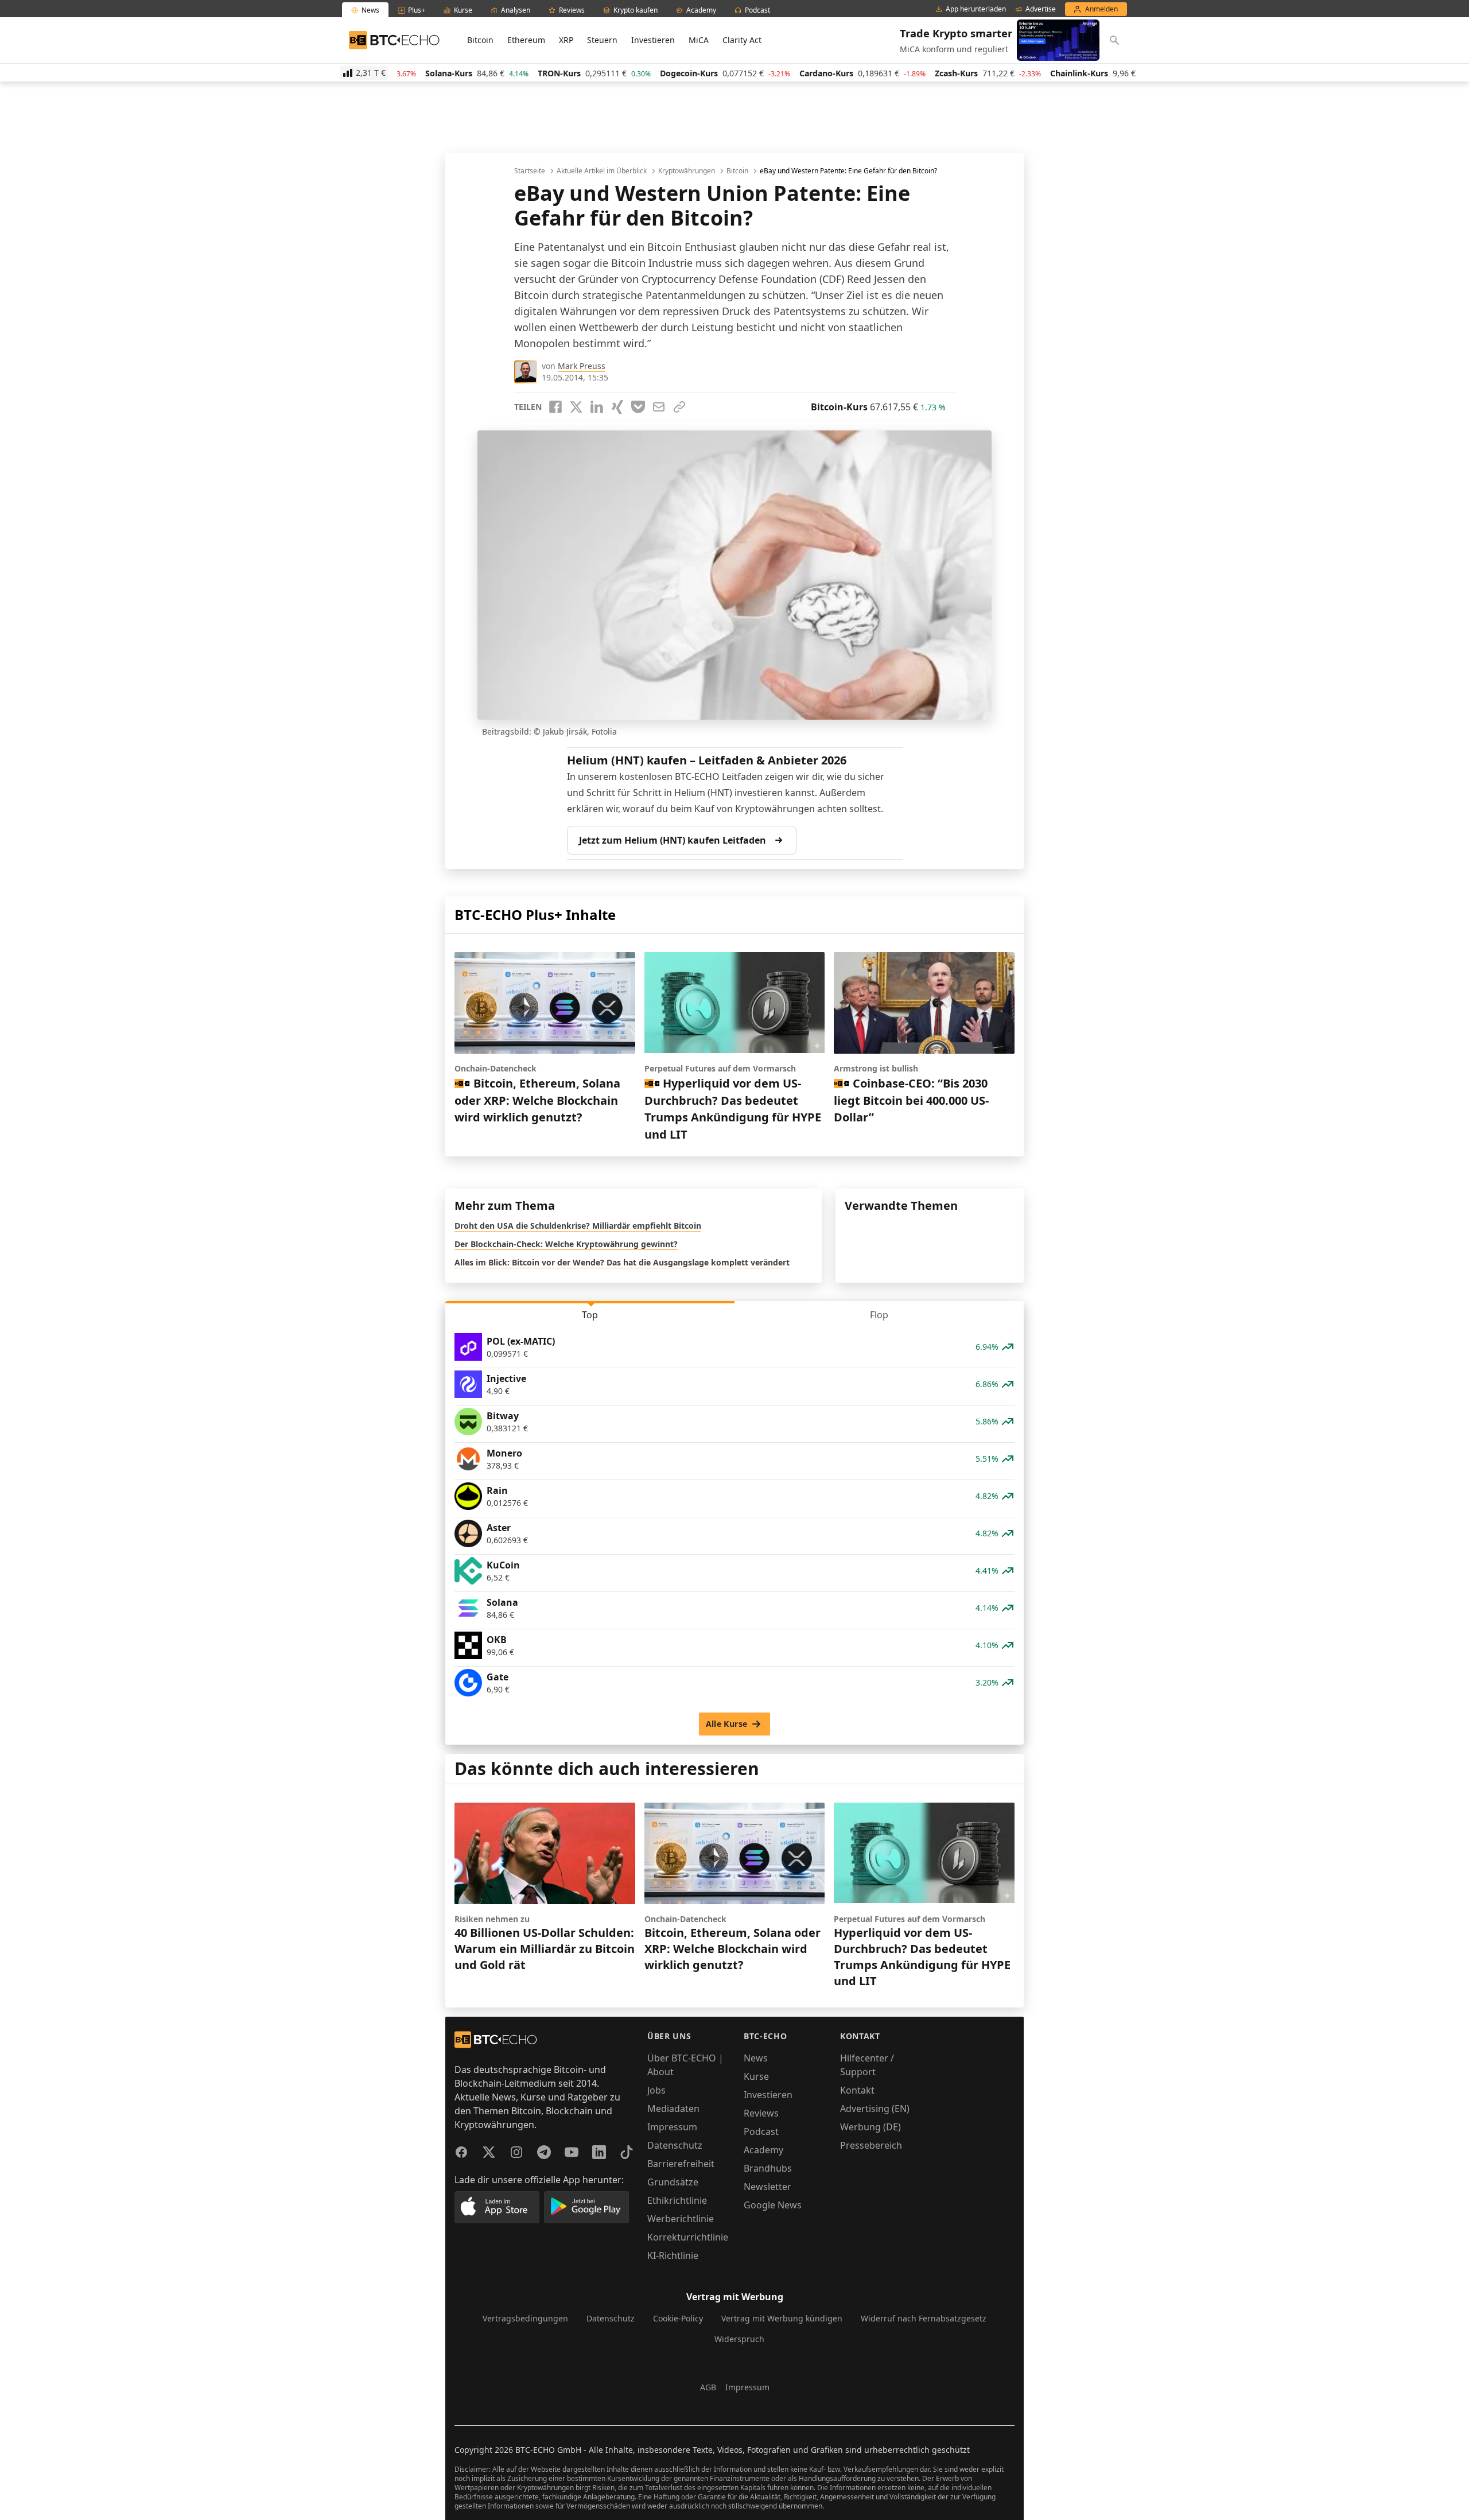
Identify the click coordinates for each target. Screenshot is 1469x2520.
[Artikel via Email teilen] (659, 407)
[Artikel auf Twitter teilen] (576, 407)
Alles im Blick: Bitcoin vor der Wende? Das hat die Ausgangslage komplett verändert (622, 1262)
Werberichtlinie (681, 2219)
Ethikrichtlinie (677, 2200)
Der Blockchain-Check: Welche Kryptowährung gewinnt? (566, 1244)
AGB (708, 2387)
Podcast (761, 2131)
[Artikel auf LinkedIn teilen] (597, 407)
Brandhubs (768, 2168)
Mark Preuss (582, 366)
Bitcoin (480, 40)
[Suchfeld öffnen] (1114, 40)
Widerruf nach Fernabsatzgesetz (924, 2318)
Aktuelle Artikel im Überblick (602, 171)
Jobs (656, 2090)
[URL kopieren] (679, 407)
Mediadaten (673, 2109)
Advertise (1041, 9)
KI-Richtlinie (673, 2255)
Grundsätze (673, 2182)
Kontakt (857, 2090)
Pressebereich (871, 2145)
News (756, 2058)
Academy (763, 2150)
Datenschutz (675, 2145)
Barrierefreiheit (681, 2164)
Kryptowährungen (687, 171)
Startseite (530, 171)
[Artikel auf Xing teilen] (617, 407)
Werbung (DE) (870, 2127)
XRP (566, 40)
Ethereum (526, 40)
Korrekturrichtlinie (688, 2237)
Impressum (672, 2127)
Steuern (602, 40)
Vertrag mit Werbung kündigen (782, 2318)
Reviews (761, 2113)
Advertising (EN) (875, 2109)
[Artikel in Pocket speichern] (638, 407)
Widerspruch (739, 2339)
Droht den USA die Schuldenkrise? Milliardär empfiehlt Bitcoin (578, 1226)
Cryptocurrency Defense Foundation (729, 279)
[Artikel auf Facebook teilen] (555, 407)
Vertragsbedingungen (525, 2318)
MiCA (699, 40)
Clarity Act (742, 40)
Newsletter (767, 2187)
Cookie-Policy (678, 2318)
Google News (773, 2205)
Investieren (653, 40)
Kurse (756, 2076)
